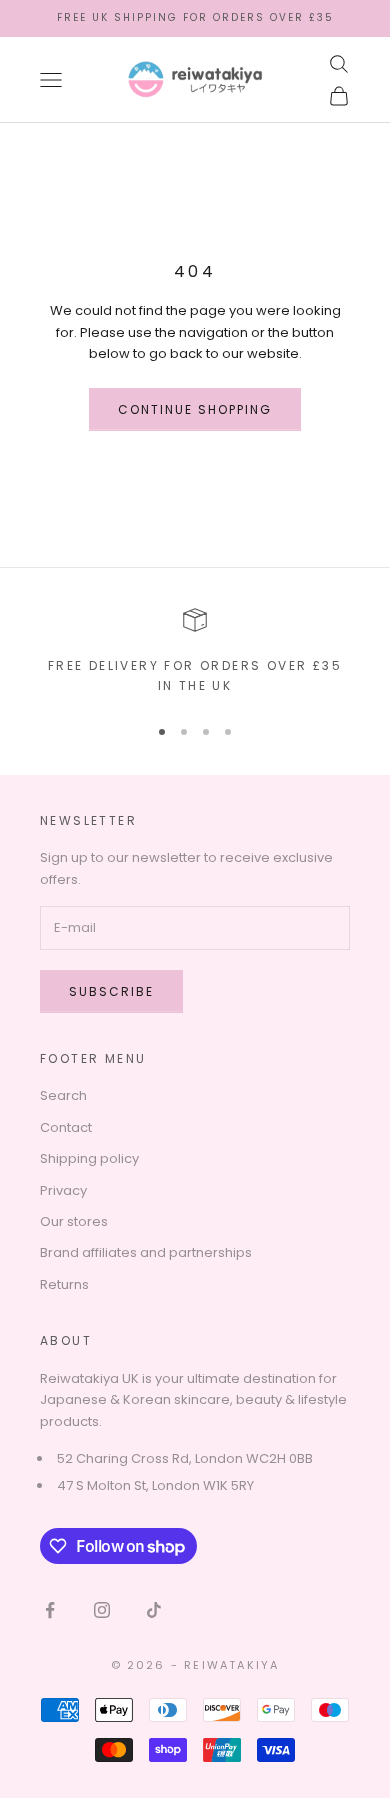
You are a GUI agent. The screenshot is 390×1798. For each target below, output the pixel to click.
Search (63, 1095)
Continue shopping (195, 409)
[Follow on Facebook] (50, 1610)
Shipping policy (89, 1158)
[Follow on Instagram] (102, 1610)
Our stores (74, 1221)
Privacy (63, 1190)
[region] (195, 652)
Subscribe (111, 991)
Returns (64, 1284)
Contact (66, 1127)
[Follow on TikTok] (154, 1610)
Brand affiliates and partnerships (146, 1252)
